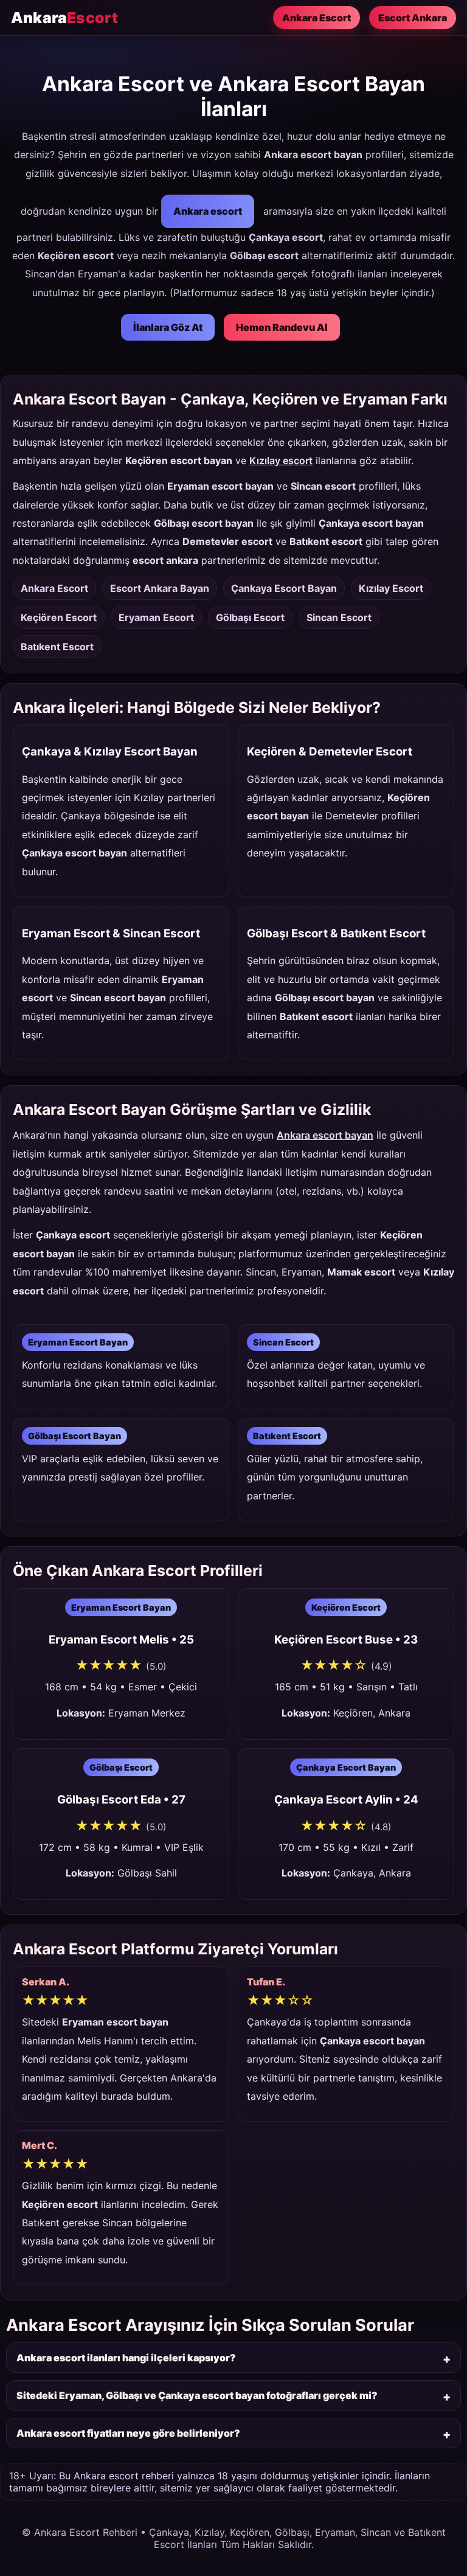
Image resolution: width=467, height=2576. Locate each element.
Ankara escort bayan (325, 1135)
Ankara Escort (317, 18)
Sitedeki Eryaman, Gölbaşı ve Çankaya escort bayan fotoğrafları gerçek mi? (197, 2395)
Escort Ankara (413, 18)
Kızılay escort (281, 460)
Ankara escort (208, 211)
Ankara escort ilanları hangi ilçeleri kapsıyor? (126, 2358)
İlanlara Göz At (168, 327)
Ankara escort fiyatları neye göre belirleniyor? (128, 2433)
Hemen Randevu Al (282, 327)
